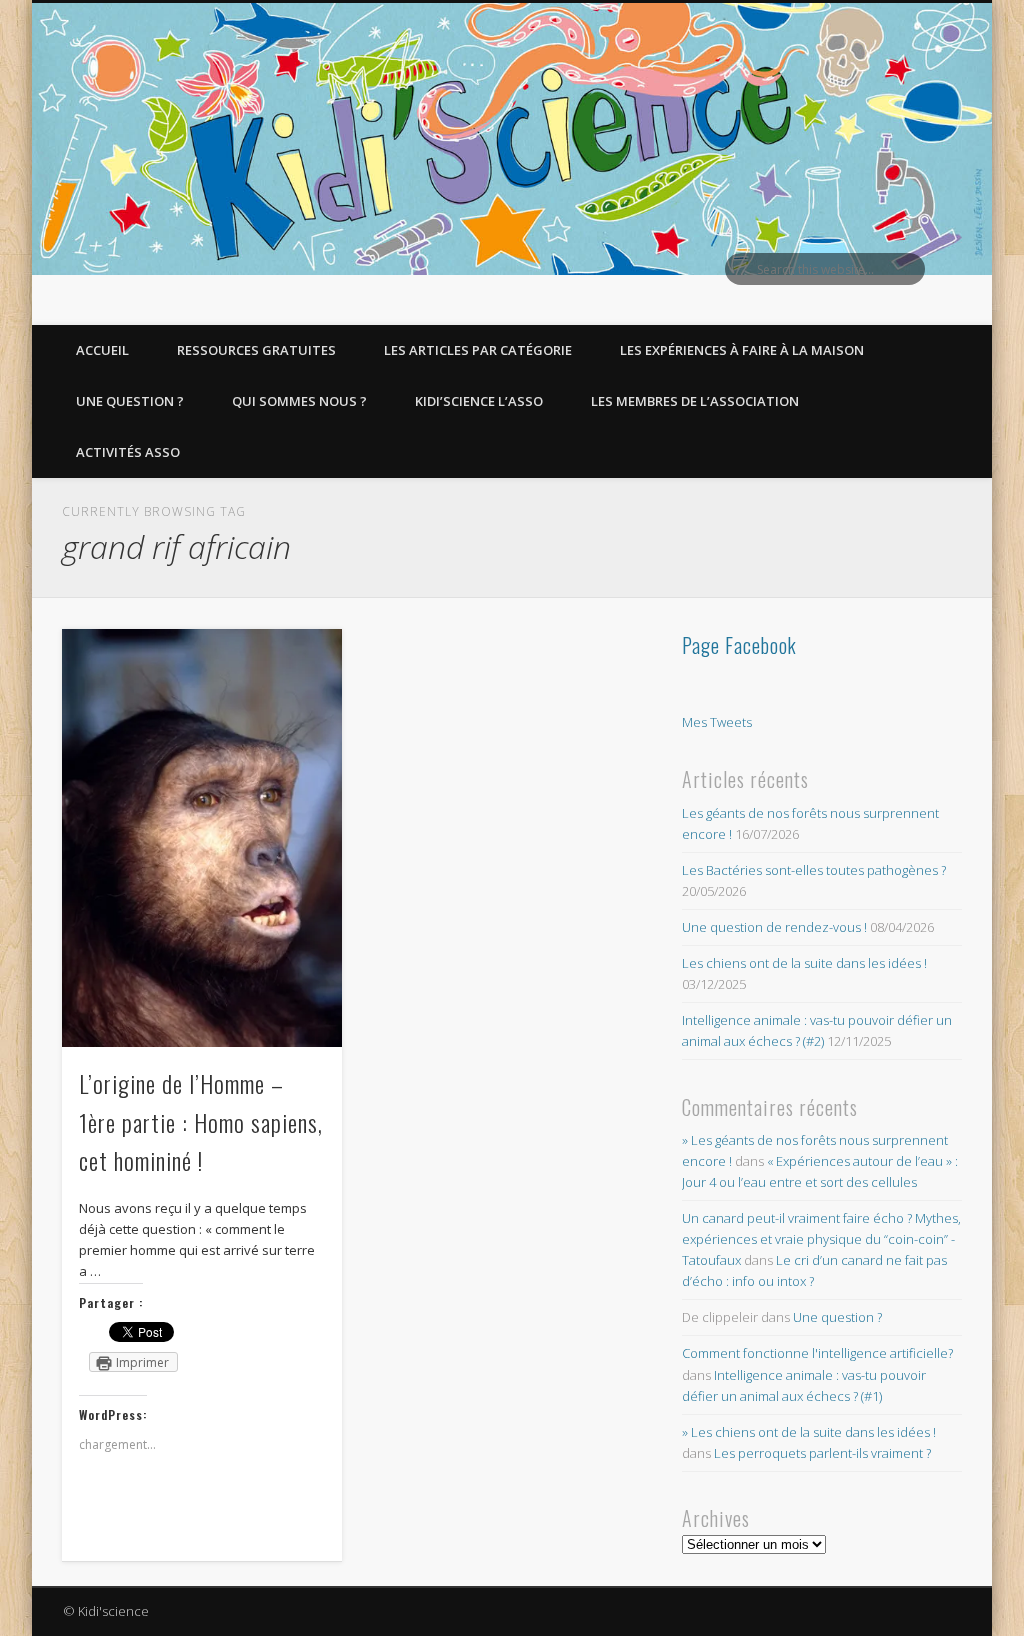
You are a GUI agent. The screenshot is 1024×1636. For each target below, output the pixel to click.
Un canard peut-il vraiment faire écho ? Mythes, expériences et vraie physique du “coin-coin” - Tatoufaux (821, 1239)
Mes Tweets (717, 722)
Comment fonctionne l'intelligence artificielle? (817, 1353)
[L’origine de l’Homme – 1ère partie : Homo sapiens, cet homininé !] (201, 838)
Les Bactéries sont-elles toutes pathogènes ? (814, 870)
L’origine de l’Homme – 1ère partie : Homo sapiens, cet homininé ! (201, 1122)
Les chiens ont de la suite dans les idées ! (804, 963)
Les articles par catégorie (478, 350)
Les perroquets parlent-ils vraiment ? (822, 1453)
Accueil (102, 350)
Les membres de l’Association (695, 401)
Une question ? (130, 401)
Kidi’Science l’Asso (479, 401)
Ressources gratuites (256, 350)
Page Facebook (739, 645)
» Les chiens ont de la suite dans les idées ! (809, 1432)
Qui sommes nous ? (299, 401)
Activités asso (128, 452)
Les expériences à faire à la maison (742, 350)
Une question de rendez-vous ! (774, 927)
